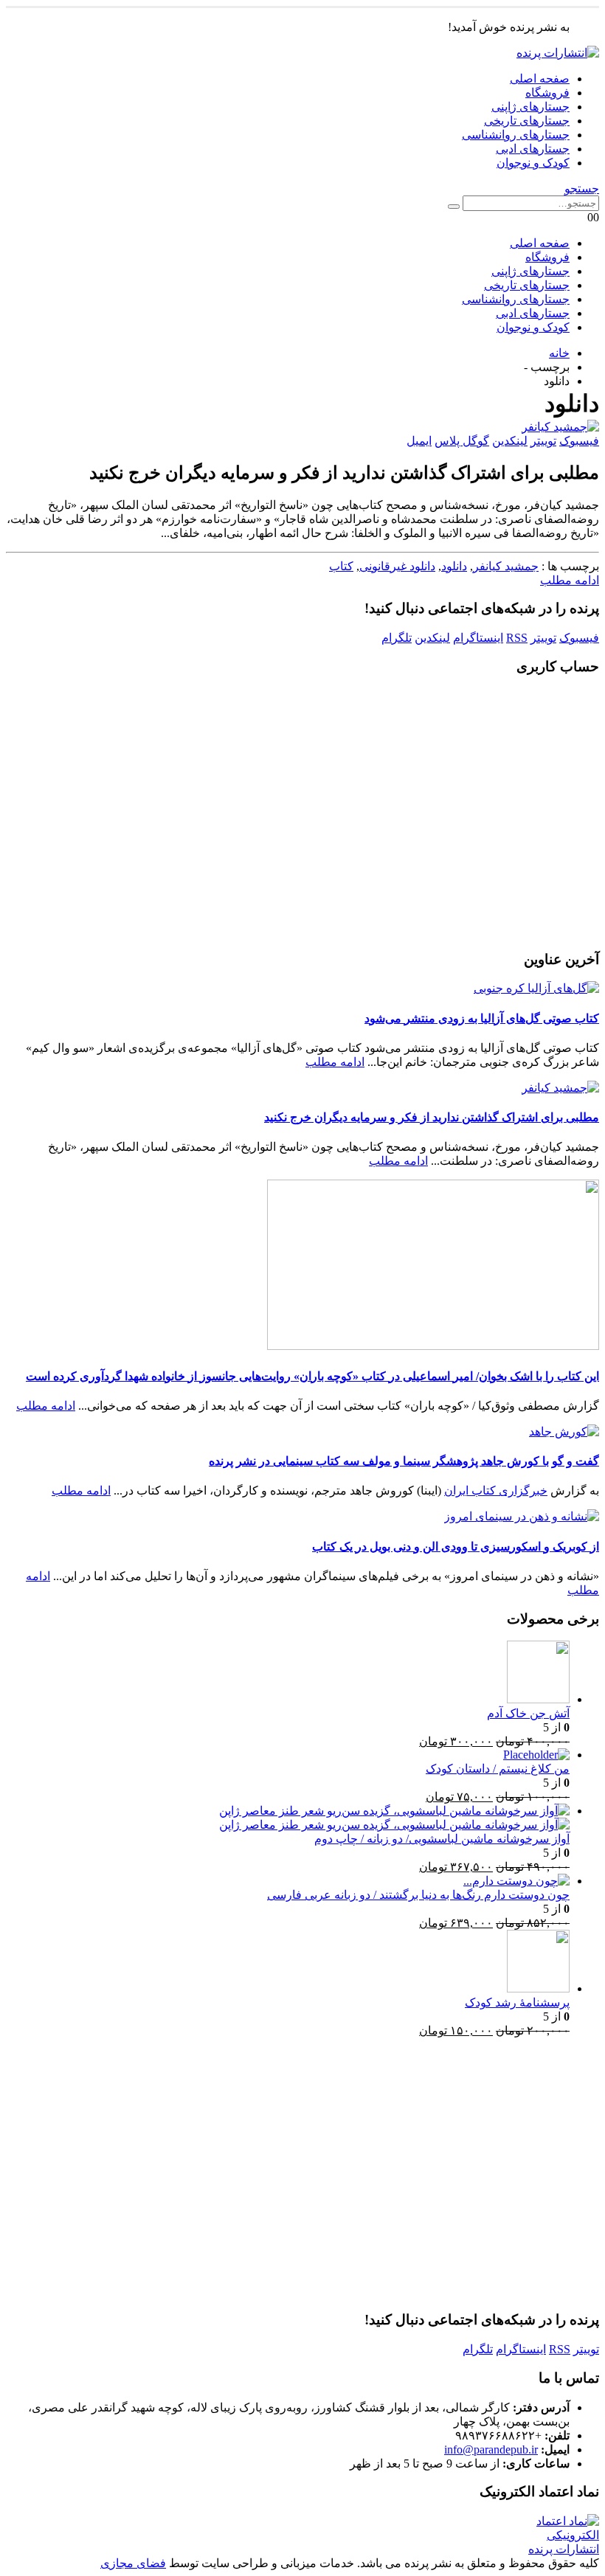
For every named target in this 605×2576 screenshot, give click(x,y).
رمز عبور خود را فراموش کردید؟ (302, 921)
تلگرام (397, 638)
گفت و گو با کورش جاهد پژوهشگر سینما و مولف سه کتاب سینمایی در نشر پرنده (404, 1461)
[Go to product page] (288, 1673)
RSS (517, 638)
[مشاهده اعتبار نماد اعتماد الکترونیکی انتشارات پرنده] (553, 2549)
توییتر (543, 441)
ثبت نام (216, 877)
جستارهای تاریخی (527, 121)
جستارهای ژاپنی (530, 107)
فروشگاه (547, 93)
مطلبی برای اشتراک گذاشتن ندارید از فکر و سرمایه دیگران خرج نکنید (432, 1117)
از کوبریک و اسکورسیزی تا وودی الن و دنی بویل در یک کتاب (456, 1547)
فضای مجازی (133, 2563)
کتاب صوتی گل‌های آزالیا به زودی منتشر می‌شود (482, 1018)
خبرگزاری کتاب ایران (496, 1490)
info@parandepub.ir (491, 2449)
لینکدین (510, 441)
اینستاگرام (478, 638)
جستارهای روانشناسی (516, 135)
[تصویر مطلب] (302, 427)
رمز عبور (448, 771)
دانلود (454, 566)
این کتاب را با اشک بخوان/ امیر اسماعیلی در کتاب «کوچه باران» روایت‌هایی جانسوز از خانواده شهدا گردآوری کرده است (312, 1376)
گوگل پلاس (462, 441)
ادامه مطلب (570, 580)
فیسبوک (579, 441)
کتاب (341, 566)
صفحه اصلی (540, 79)
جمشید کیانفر (506, 566)
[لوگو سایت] (558, 53)
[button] (582, 188)
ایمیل (419, 441)
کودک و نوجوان (533, 163)
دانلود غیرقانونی (397, 566)
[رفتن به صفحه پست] (536, 988)
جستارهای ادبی (533, 149)
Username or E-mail (419, 708)
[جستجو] (454, 207)
